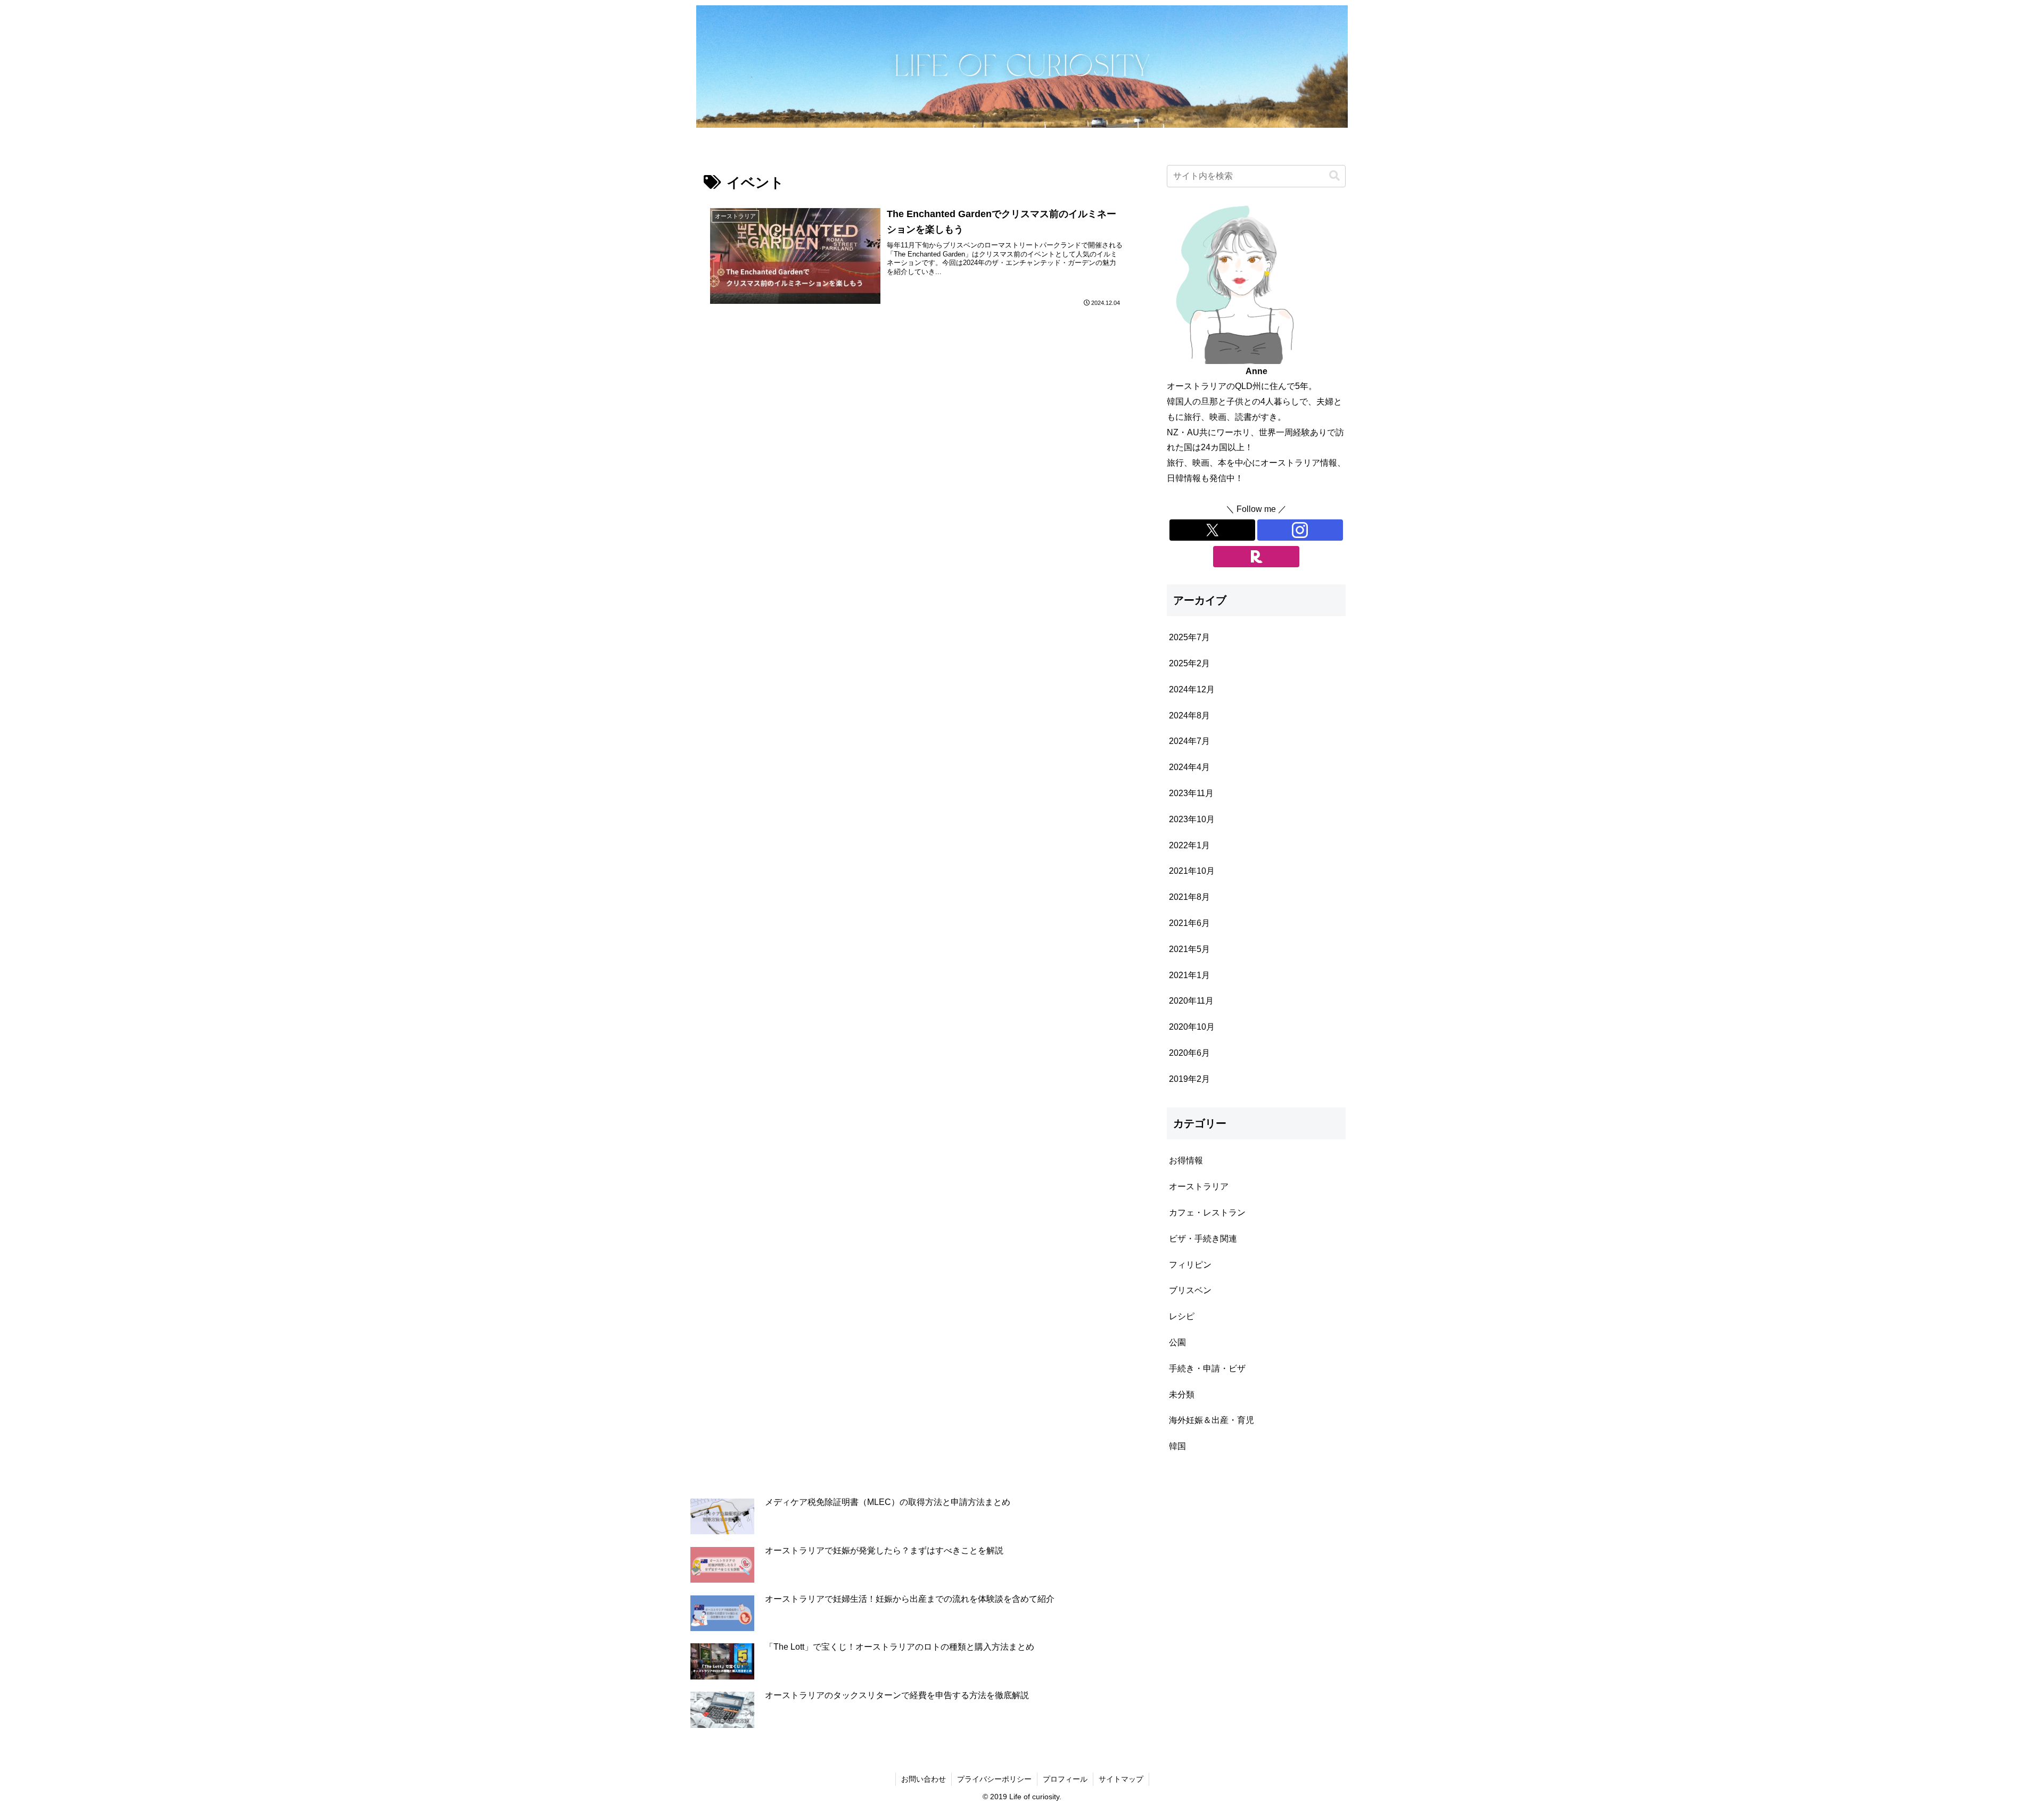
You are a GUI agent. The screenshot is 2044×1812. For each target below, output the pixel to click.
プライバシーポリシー (994, 1779)
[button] (1334, 176)
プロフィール (1065, 1779)
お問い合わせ (924, 1779)
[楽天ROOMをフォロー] (1256, 557)
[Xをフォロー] (1212, 530)
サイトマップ (1121, 1779)
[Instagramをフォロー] (1300, 530)
